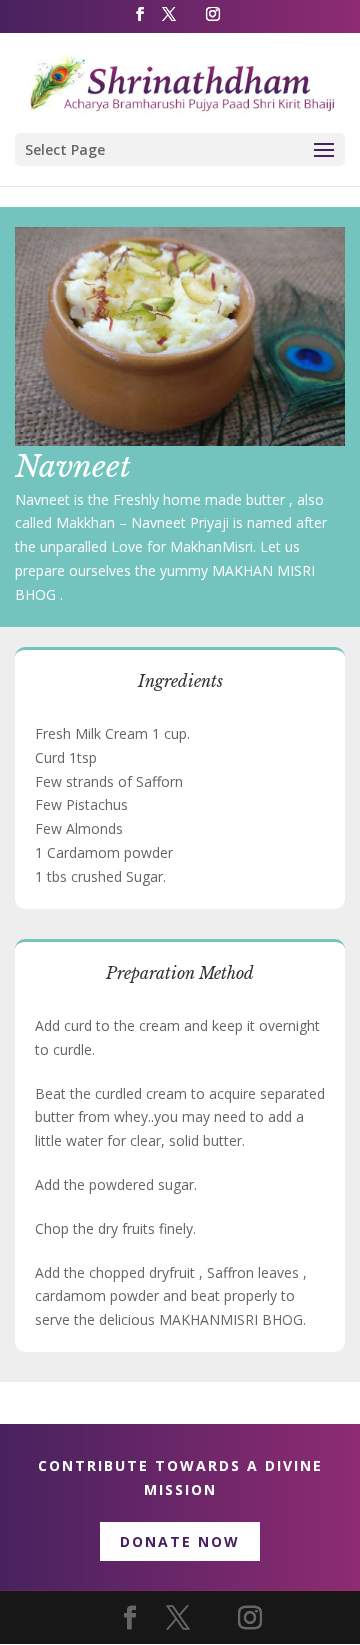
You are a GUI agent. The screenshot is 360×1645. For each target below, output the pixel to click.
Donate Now (180, 1541)
